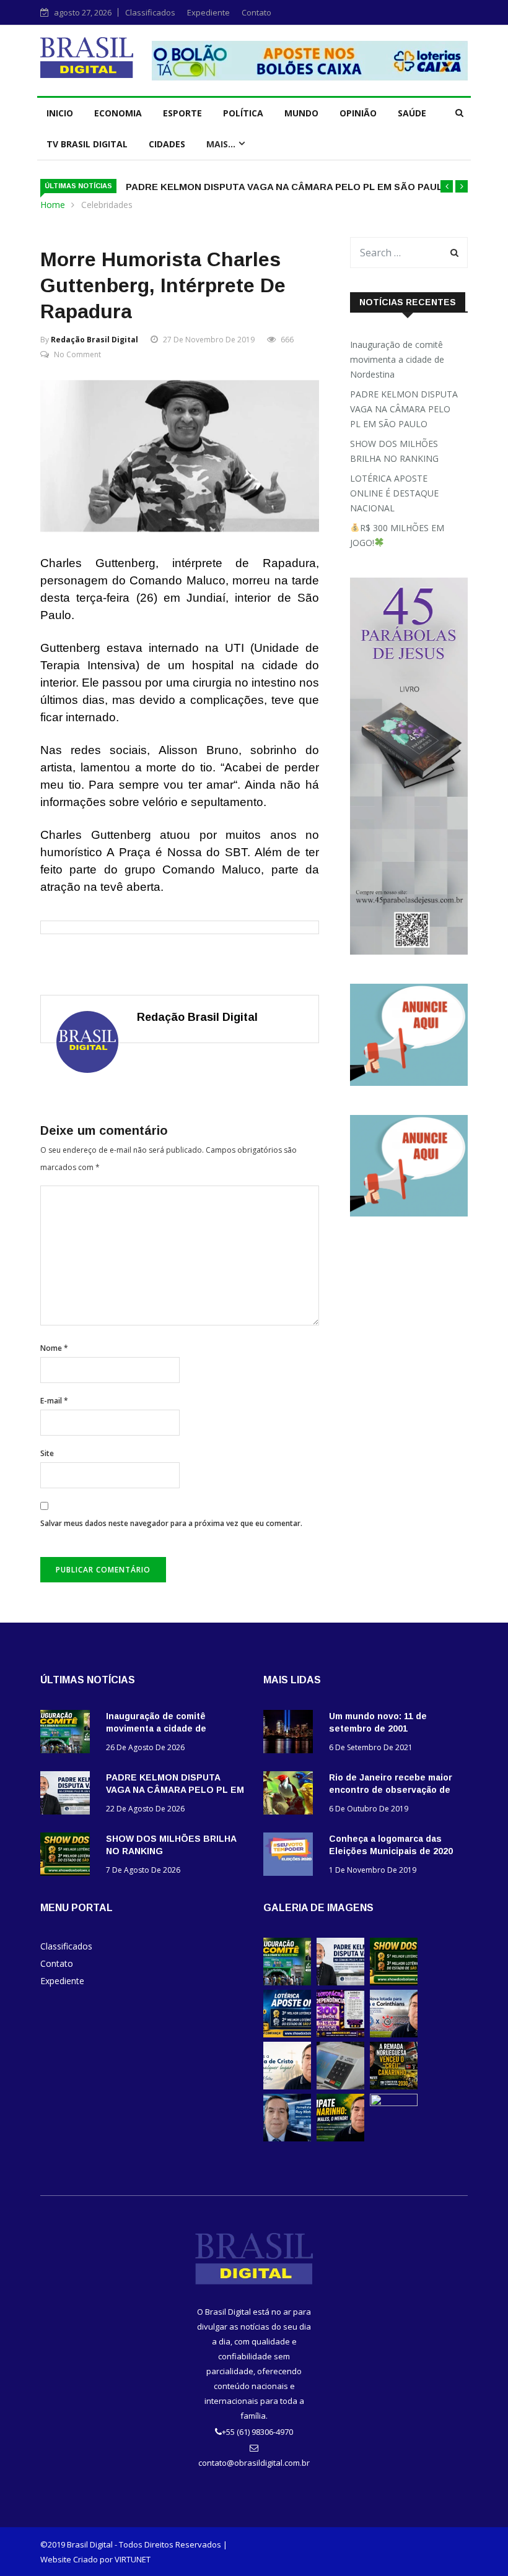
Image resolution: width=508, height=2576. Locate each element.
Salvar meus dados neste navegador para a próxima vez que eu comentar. (171, 1523)
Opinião (358, 113)
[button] (447, 186)
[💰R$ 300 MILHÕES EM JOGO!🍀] (340, 2034)
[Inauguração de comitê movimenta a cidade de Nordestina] (68, 1734)
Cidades (167, 144)
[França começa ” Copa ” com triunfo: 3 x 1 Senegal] (287, 2138)
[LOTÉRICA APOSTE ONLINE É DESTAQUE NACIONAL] (287, 2034)
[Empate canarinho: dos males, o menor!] (340, 2138)
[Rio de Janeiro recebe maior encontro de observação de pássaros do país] (291, 1795)
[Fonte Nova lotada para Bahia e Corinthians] (394, 2034)
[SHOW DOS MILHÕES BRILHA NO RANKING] (68, 1856)
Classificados (150, 12)
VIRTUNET (133, 2559)
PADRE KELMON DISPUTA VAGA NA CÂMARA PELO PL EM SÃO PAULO (288, 187)
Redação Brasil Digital (94, 340)
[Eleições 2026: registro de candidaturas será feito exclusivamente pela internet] (340, 2086)
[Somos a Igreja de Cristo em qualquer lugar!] (287, 2086)
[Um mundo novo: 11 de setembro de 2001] (291, 1734)
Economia (118, 113)
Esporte (182, 113)
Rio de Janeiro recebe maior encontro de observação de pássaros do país (391, 1790)
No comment (77, 354)
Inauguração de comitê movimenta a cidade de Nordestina (397, 359)
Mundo (301, 113)
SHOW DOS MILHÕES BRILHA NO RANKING (394, 451)
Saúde (412, 113)
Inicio (60, 113)
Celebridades (107, 205)
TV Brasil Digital (87, 144)
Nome (54, 1348)
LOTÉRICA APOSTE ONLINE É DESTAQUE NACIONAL (394, 493)
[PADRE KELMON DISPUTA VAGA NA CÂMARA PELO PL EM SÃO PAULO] (68, 1795)
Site (47, 1453)
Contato (256, 12)
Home (53, 205)
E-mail (54, 1401)
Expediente (208, 12)
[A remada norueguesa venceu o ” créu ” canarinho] (394, 2086)
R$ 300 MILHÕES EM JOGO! (397, 535)
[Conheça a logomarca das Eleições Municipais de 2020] (291, 1856)
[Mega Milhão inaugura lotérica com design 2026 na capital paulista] (394, 2103)
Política (243, 113)
